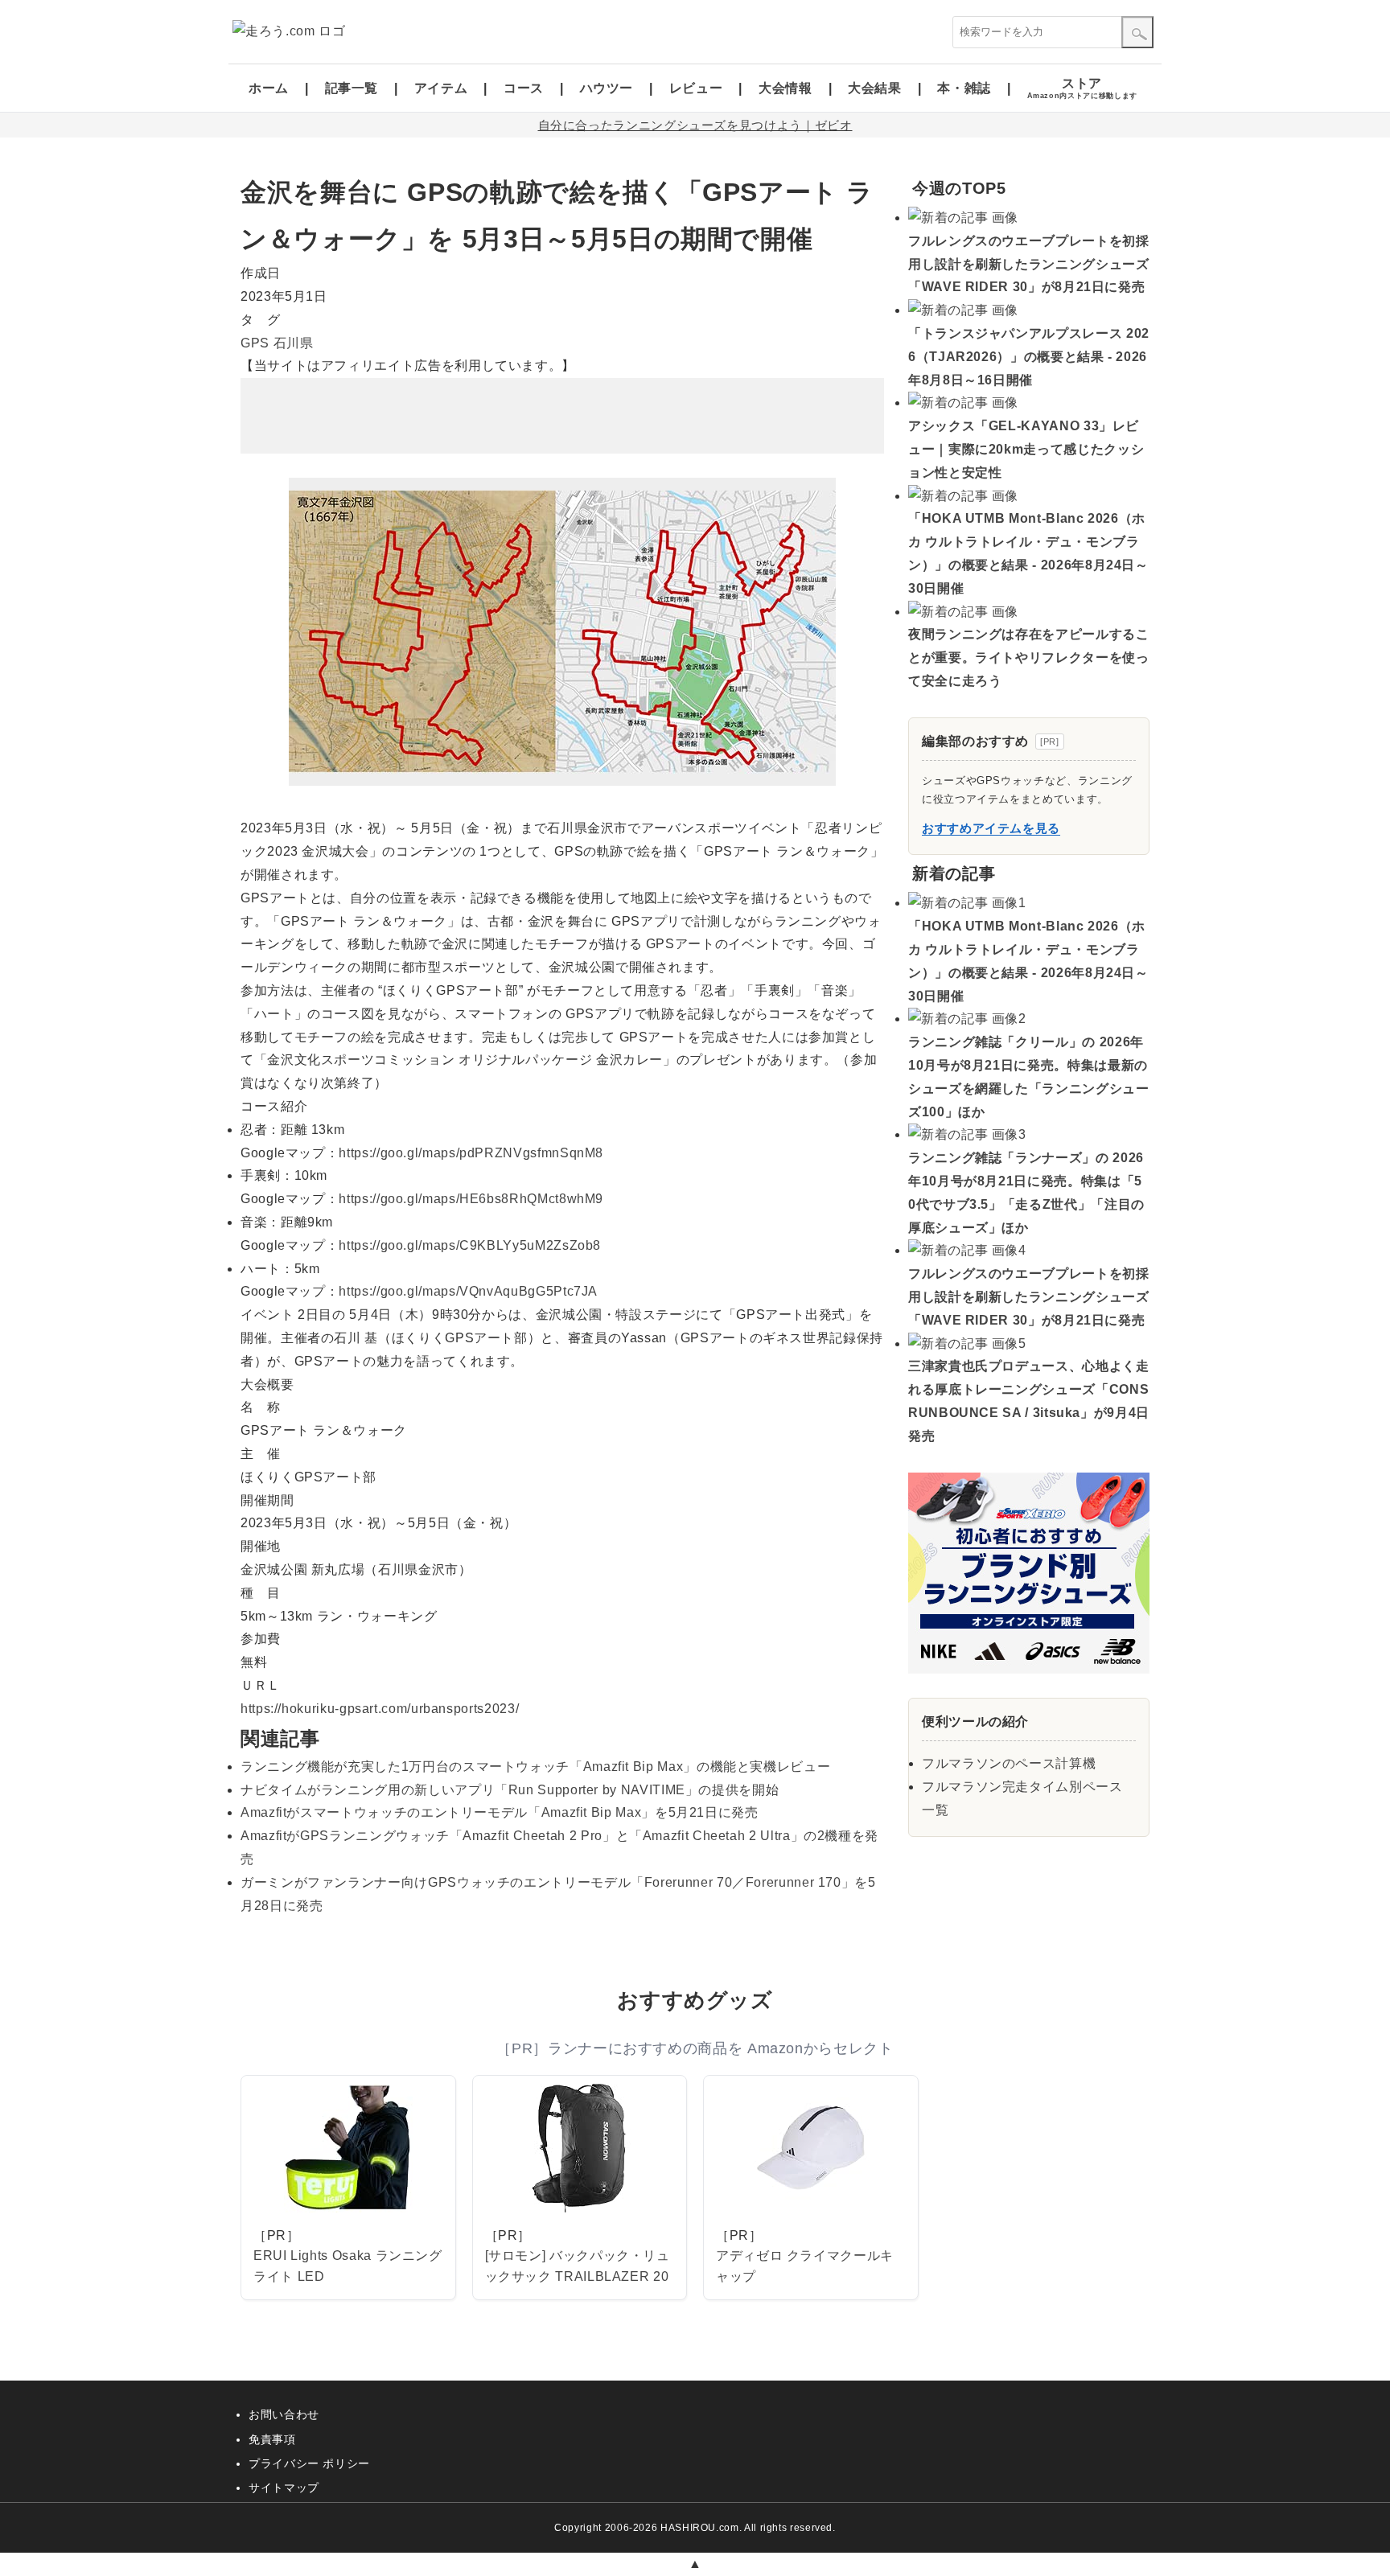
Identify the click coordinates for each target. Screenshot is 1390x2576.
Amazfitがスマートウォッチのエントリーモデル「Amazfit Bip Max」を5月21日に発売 (500, 1812)
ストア (1082, 88)
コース (524, 88)
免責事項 (272, 2439)
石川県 (294, 343)
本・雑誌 (964, 88)
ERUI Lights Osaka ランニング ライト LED (348, 2266)
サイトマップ (284, 2488)
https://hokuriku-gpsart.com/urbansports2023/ (380, 1709)
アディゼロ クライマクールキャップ (805, 2266)
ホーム (269, 88)
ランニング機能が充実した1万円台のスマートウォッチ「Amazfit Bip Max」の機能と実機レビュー (535, 1767)
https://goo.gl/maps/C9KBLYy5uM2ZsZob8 (470, 1245)
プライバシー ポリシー (309, 2463)
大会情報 (785, 88)
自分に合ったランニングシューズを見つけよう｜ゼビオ (695, 125)
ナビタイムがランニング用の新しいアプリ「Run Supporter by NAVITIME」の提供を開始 (510, 1790)
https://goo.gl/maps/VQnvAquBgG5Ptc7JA (468, 1291)
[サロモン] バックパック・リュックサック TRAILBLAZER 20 (578, 2266)
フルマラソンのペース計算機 (1009, 1763)
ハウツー (607, 88)
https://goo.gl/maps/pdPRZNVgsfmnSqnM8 (471, 1153)
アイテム (441, 88)
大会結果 (875, 88)
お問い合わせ (284, 2414)
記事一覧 (352, 88)
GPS (255, 343)
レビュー (696, 88)
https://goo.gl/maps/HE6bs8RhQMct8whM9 (471, 1199)
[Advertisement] (562, 416)
